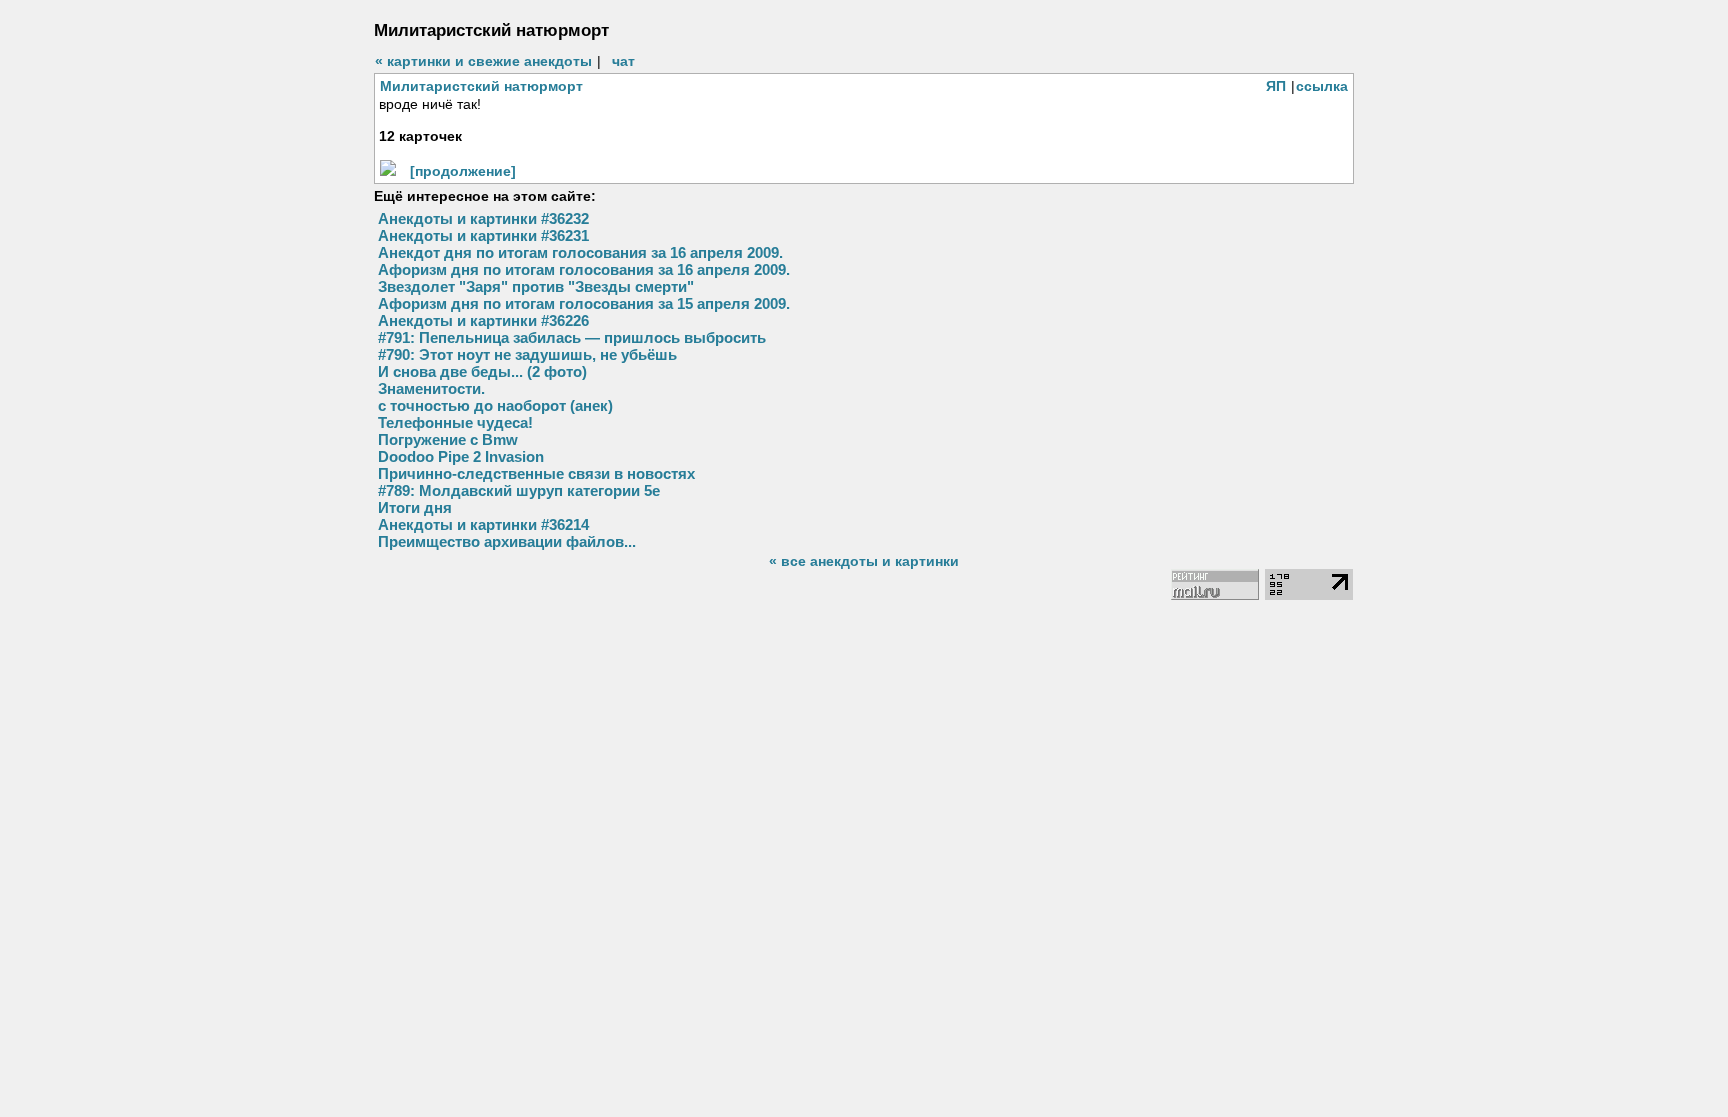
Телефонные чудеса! (455, 422)
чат (623, 61)
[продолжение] (463, 171)
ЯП (1276, 86)
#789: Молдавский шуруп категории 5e (519, 490)
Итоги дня (415, 507)
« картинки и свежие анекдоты (483, 61)
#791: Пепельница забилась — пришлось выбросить (572, 337)
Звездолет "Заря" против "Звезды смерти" (536, 286)
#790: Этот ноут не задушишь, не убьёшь (527, 354)
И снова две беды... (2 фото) (482, 371)
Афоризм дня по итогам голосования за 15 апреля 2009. (584, 303)
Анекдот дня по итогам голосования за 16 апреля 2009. (580, 252)
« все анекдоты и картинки (864, 561)
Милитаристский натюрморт (481, 86)
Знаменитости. (431, 388)
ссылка (1322, 86)
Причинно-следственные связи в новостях (536, 473)
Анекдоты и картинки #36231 (483, 235)
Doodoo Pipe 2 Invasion (461, 456)
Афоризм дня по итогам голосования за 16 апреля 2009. (584, 269)
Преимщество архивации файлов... (507, 541)
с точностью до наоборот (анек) (495, 405)
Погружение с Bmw (448, 439)
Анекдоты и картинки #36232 (483, 218)
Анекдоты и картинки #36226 (483, 320)
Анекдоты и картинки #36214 (483, 524)
